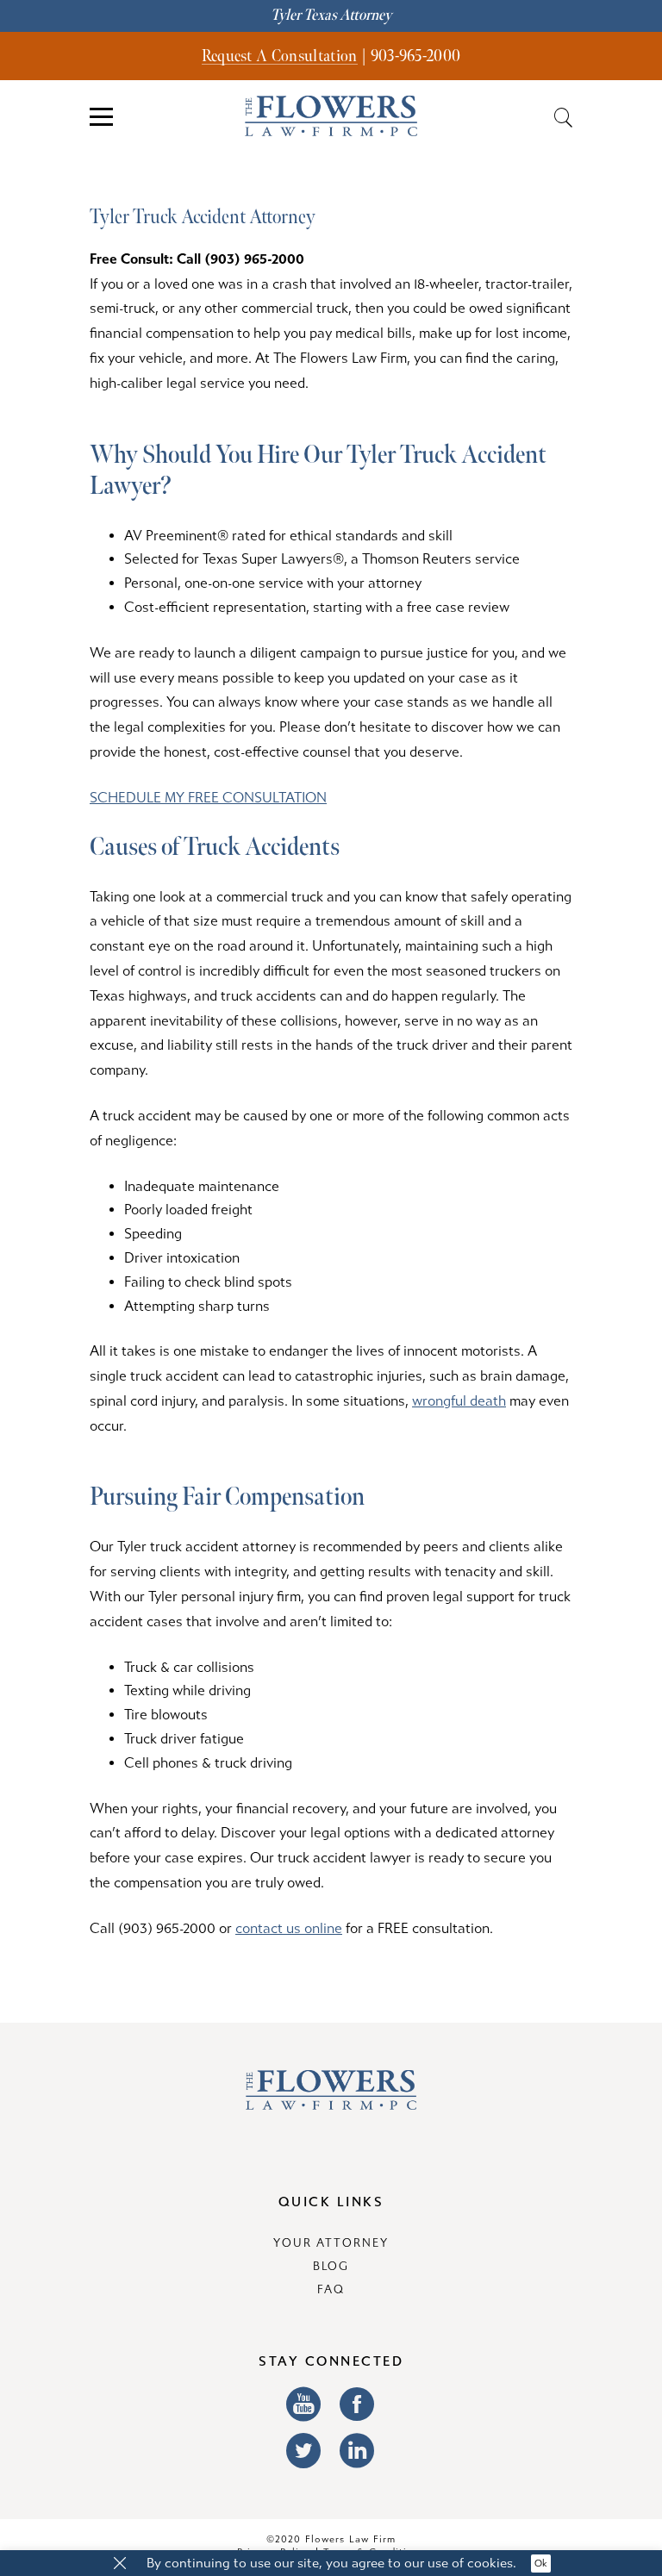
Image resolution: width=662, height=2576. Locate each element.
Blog (331, 2267)
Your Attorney (331, 2243)
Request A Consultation (280, 56)
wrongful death (459, 1401)
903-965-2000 (416, 56)
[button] (120, 2564)
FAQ (331, 2290)
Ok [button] (541, 2564)
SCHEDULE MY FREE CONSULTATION (208, 798)
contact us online (289, 1928)
